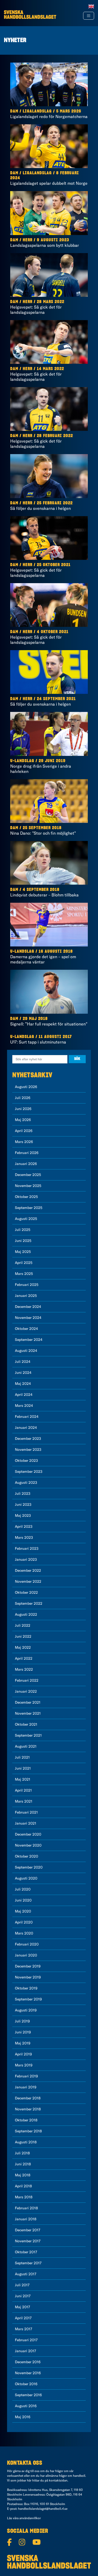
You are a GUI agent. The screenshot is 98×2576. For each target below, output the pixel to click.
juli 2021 (22, 1757)
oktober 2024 (26, 1329)
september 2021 (28, 1735)
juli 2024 (23, 1362)
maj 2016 (23, 2417)
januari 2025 (26, 1296)
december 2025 (28, 1175)
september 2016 (28, 2395)
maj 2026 (23, 1120)
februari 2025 (27, 1285)
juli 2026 (23, 1098)
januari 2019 (26, 2087)
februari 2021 (26, 1812)
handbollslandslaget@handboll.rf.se (43, 2509)
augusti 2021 (26, 1746)
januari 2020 (26, 1955)
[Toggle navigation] (89, 16)
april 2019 (23, 2054)
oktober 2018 (26, 2120)
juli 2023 (23, 1493)
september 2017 (28, 2263)
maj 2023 (23, 1515)
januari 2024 (26, 1428)
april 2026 (24, 1131)
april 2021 (23, 1790)
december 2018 (28, 2098)
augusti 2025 (26, 1219)
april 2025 (24, 1263)
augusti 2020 (26, 1878)
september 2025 (29, 1208)
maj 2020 (23, 1911)
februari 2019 (26, 2076)
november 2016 (28, 2373)
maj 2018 (23, 2175)
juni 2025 (23, 1241)
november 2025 (28, 1186)
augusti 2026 (26, 1087)
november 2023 (28, 1449)
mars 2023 (24, 1537)
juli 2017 (22, 2285)
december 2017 (28, 2230)
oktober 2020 (27, 1856)
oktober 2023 (26, 1460)
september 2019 (28, 1999)
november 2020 (28, 1845)
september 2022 (29, 1603)
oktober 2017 (26, 2252)
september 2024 (29, 1340)
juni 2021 (23, 1768)
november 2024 (28, 1318)
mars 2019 (24, 2065)
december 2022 (28, 1570)
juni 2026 (23, 1109)
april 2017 (23, 2318)
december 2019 (28, 1966)
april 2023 (24, 1526)
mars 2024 (24, 1406)
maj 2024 (23, 1384)
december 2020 (28, 1834)
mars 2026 (24, 1142)
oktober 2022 (26, 1592)
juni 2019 (23, 2032)
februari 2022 (27, 1680)
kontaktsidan (58, 2480)
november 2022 (28, 1581)
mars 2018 (24, 2197)
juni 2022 (23, 1636)
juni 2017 (23, 2296)
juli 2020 (23, 1889)
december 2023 (28, 1438)
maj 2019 (23, 2043)
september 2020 (29, 1867)
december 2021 (28, 1702)
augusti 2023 (26, 1482)
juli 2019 (22, 2021)
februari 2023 (27, 1548)
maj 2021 (23, 1779)
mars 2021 (24, 1801)
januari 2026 (26, 1164)
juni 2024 (23, 1373)
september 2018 (28, 2131)
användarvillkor (30, 2518)
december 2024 (28, 1307)
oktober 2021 (26, 1724)
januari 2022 (26, 1691)
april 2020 (24, 1922)
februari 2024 (27, 1417)
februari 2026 (27, 1153)
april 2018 (23, 2186)
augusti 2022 (26, 1614)
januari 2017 (25, 2351)
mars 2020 (24, 1933)
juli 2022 (23, 1625)
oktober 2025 (26, 1197)
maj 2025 (23, 1252)
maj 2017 (22, 2307)
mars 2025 (24, 1274)
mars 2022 (24, 1669)
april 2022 (24, 1658)
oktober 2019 (26, 1988)
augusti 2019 (26, 2010)
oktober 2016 (26, 2384)
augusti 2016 (26, 2406)
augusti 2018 (26, 2142)
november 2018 (28, 2109)
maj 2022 (23, 1647)
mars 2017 (24, 2329)
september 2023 (29, 1471)
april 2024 (24, 1395)
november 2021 (28, 1713)
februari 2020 (27, 1944)
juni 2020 (23, 1900)
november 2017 (28, 2241)
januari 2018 (26, 2219)
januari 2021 (26, 1823)
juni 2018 (23, 2164)
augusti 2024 (26, 1351)
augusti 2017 (26, 2274)
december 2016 (28, 2362)
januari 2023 (26, 1559)
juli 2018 (22, 2153)
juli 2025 (23, 1230)
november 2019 (28, 1977)
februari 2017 (26, 2340)
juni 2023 (23, 1504)
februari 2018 (26, 2208)
